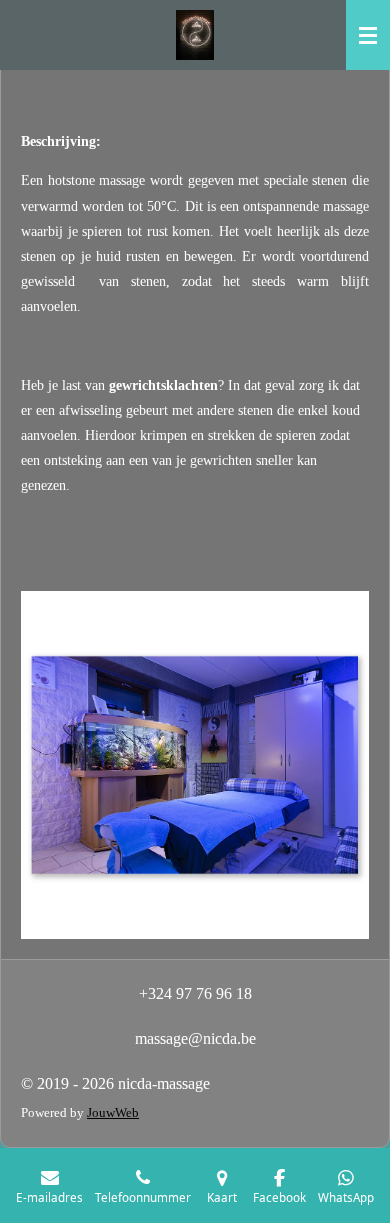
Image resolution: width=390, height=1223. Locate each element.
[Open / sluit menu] (368, 35)
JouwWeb (113, 1112)
